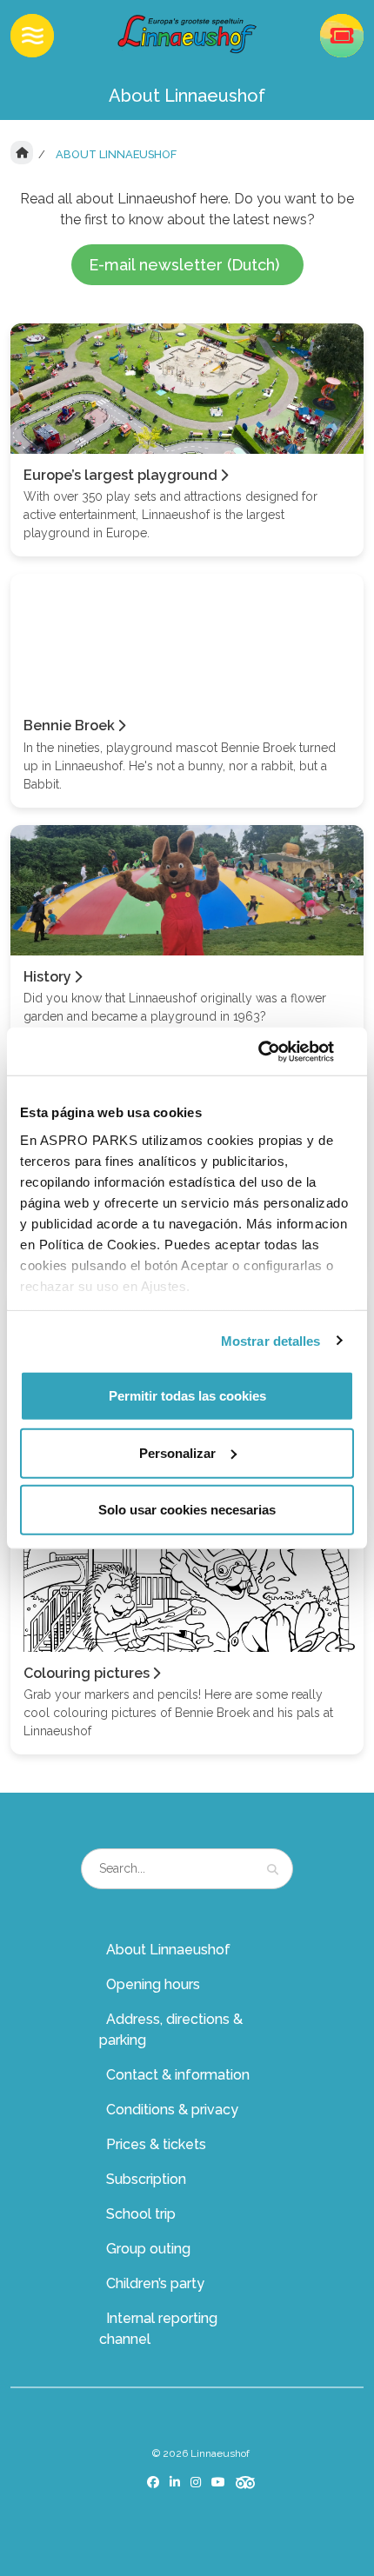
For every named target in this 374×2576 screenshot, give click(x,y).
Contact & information (178, 2075)
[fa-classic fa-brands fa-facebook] (153, 2482)
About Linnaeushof (168, 1950)
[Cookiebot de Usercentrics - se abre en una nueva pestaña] (278, 1051)
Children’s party (155, 2283)
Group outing (148, 2249)
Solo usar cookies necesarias (187, 1510)
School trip (141, 2214)
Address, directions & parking (171, 2030)
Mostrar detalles (271, 1340)
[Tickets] (342, 36)
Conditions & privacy (172, 2110)
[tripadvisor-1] (246, 2483)
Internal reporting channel (158, 2329)
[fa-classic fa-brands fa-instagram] (196, 2482)
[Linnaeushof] (187, 34)
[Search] (273, 1869)
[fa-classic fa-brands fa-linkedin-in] (175, 2482)
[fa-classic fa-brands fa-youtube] (218, 2482)
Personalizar (177, 1452)
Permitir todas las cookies (187, 1396)
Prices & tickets (156, 2144)
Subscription (146, 2179)
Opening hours (153, 1984)
